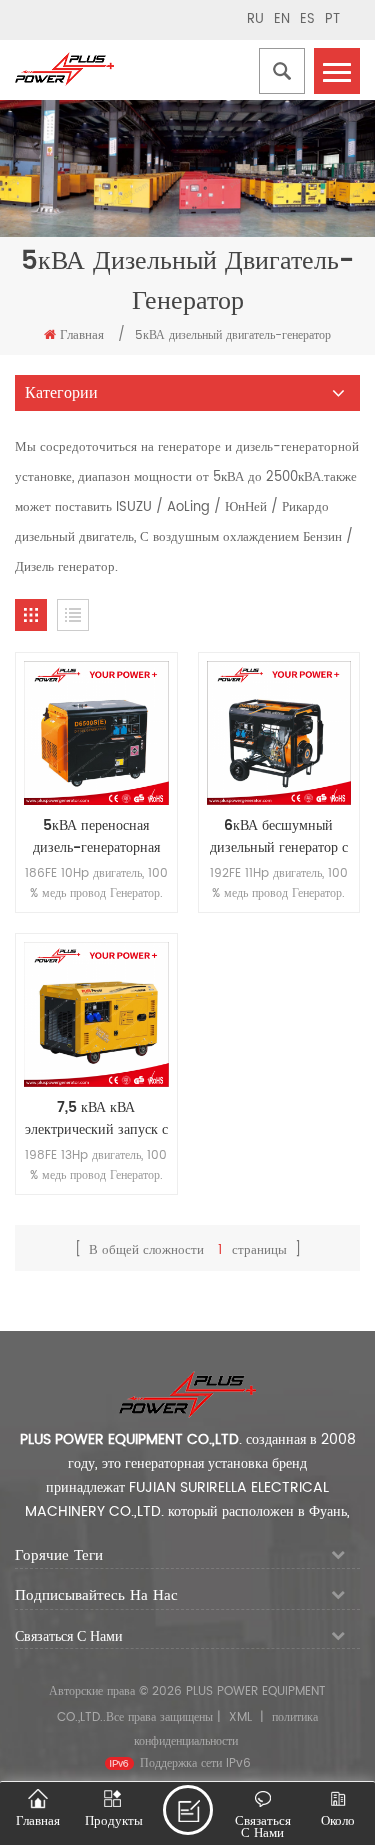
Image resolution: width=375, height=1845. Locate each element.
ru (255, 19)
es (307, 19)
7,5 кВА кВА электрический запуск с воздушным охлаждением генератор (96, 1119)
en (282, 19)
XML (240, 1717)
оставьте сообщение (188, 1810)
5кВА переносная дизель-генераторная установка (96, 837)
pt (332, 19)
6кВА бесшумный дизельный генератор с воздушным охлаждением (279, 837)
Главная (82, 335)
